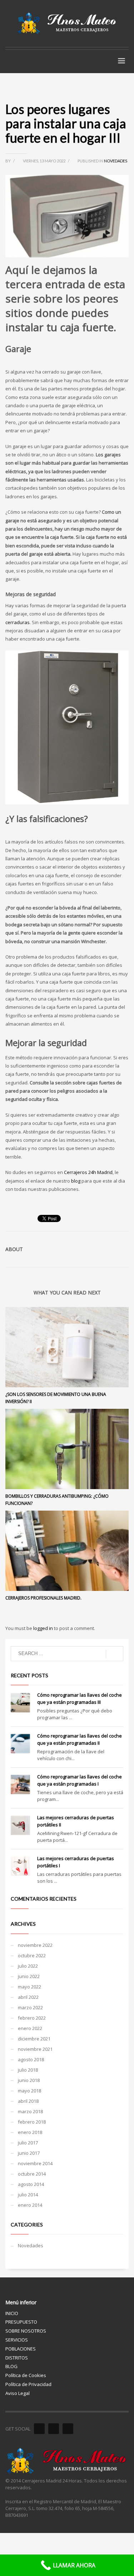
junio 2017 (29, 2153)
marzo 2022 (30, 2007)
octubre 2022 (32, 1955)
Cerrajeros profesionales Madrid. (43, 1598)
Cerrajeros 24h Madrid (88, 1172)
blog (75, 1181)
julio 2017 (28, 2143)
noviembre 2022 (35, 1945)
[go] (115, 1654)
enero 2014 (30, 2205)
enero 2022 (30, 2028)
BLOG (11, 2366)
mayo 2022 (29, 1987)
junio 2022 (29, 1976)
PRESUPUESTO (21, 2322)
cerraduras (18, 622)
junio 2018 (29, 2080)
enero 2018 (30, 2132)
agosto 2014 (31, 2184)
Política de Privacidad (28, 2384)
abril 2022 (28, 1997)
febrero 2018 (32, 2122)
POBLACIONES (21, 2349)
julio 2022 (28, 1966)
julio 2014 (28, 2195)
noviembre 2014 (35, 2163)
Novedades (116, 161)
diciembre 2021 (34, 2039)
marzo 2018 (30, 2111)
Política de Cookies (26, 2375)
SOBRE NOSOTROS (26, 2331)
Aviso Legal (18, 2393)
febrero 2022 (32, 2018)
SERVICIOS (17, 2340)
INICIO (12, 2313)
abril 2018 (28, 2101)
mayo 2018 (29, 2091)
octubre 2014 (32, 2174)
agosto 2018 (31, 2059)
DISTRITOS (17, 2358)
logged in (44, 1628)
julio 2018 (28, 2070)
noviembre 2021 (35, 2049)
